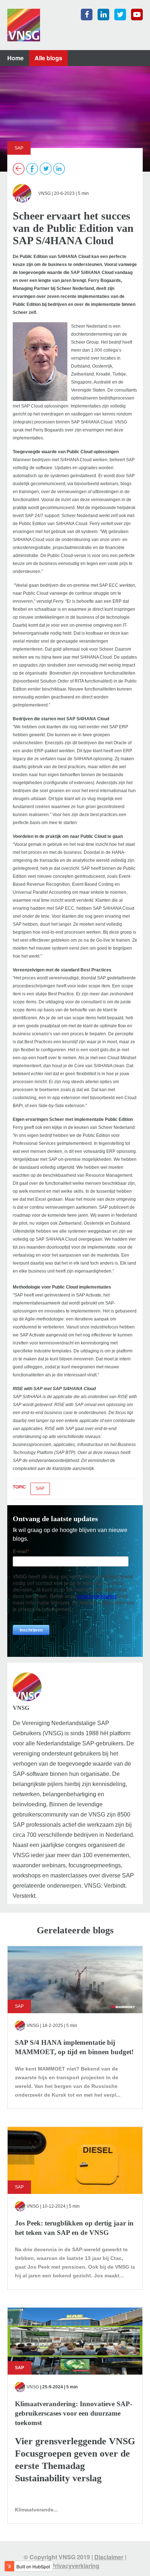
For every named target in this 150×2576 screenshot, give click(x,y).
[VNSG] (24, 24)
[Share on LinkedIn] (59, 169)
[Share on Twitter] (46, 169)
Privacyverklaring (75, 2566)
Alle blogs (48, 58)
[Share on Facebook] (32, 169)
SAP (40, 1488)
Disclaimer (109, 2557)
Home (15, 58)
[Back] (19, 169)
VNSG (44, 193)
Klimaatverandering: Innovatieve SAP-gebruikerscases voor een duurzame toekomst (74, 2413)
